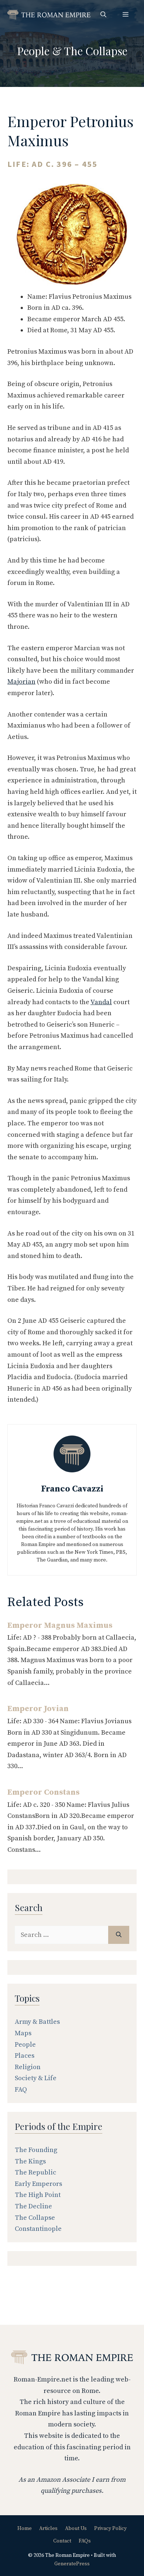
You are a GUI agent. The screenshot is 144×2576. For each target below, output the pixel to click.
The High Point (38, 2195)
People (33, 51)
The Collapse (96, 51)
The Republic (35, 2172)
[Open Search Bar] (103, 15)
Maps (23, 2033)
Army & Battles (37, 2022)
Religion (28, 2067)
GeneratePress (72, 2564)
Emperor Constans (43, 1792)
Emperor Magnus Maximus (60, 1625)
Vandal (101, 1002)
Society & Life (36, 2078)
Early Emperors (38, 2184)
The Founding (36, 2150)
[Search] (119, 1935)
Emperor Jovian (38, 1709)
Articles (48, 2528)
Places (25, 2056)
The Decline (33, 2206)
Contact (62, 2541)
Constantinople (38, 2229)
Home (25, 2528)
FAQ (21, 2090)
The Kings (30, 2161)
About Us (76, 2528)
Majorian (21, 682)
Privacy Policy (110, 2528)
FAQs (85, 2541)
